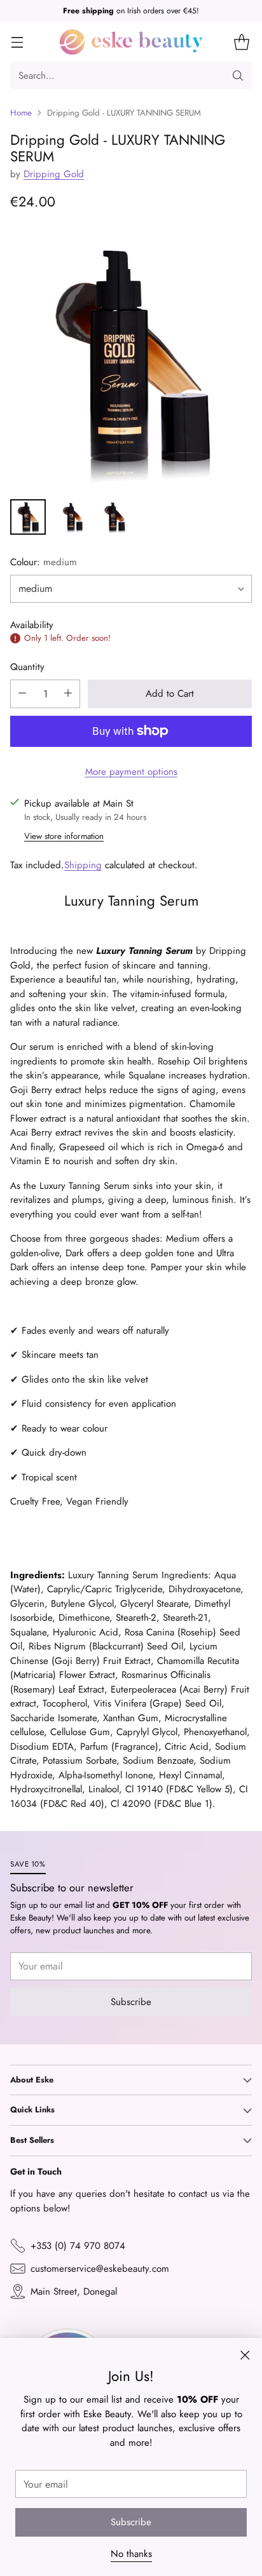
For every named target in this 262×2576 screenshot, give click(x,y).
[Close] (237, 1218)
